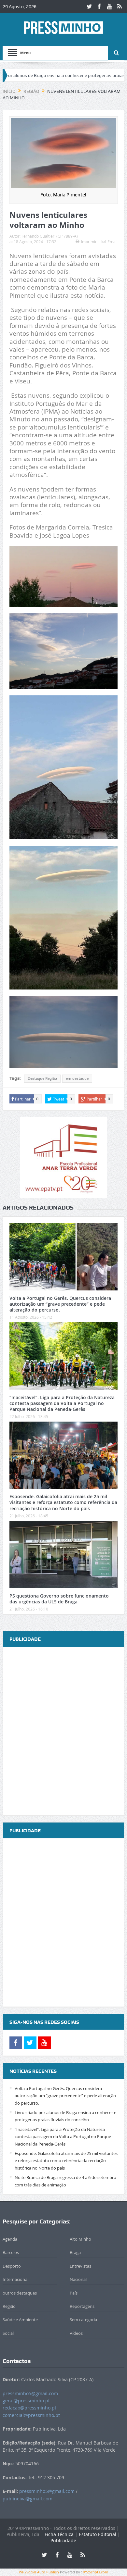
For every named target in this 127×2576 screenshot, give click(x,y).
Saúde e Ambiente (20, 2320)
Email (113, 242)
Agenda (10, 2239)
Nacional (78, 2279)
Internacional (15, 2279)
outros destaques (20, 2293)
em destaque (77, 1078)
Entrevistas (80, 2266)
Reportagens (82, 2306)
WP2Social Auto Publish (39, 2572)
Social (8, 2333)
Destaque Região (42, 1078)
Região (9, 2306)
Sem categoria (83, 2320)
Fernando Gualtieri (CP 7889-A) (50, 236)
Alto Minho (80, 2239)
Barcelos (11, 2252)
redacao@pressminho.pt (29, 2408)
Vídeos (76, 2333)
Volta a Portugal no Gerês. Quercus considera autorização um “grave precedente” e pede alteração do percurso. (60, 1304)
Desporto (12, 2266)
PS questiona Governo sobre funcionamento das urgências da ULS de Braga (59, 1599)
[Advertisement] (63, 1732)
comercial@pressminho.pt (31, 2415)
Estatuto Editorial (98, 2534)
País (74, 2293)
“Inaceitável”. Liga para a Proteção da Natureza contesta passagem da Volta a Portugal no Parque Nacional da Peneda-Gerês (62, 1403)
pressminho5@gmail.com (30, 2393)
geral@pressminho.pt (26, 2401)
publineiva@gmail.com (28, 2499)
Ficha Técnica (59, 2534)
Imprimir (89, 242)
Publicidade (63, 2540)
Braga (75, 2252)
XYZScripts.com (96, 2572)
